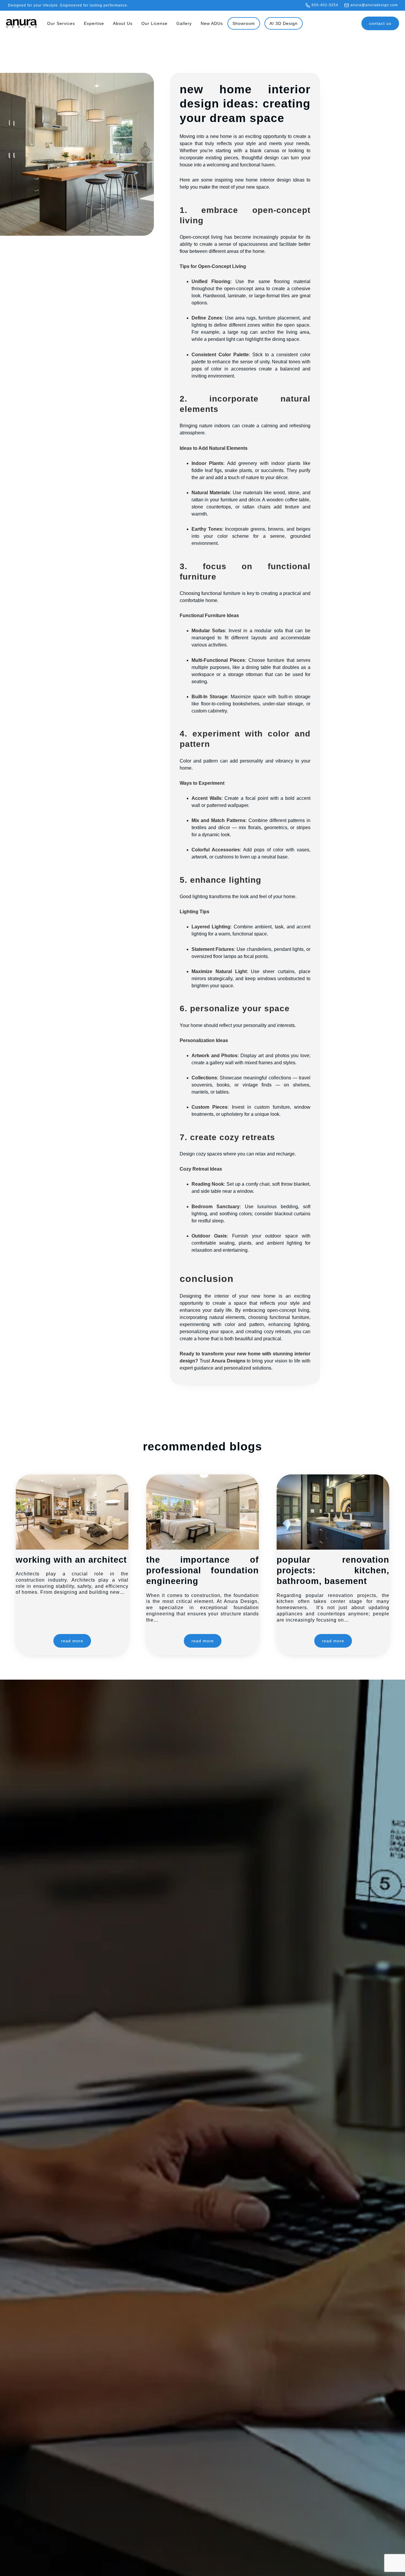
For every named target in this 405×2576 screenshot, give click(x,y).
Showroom (244, 23)
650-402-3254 (325, 5)
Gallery (184, 23)
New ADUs (212, 23)
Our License (154, 23)
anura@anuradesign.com (374, 5)
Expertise (94, 23)
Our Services (61, 23)
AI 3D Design (284, 23)
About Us (123, 23)
